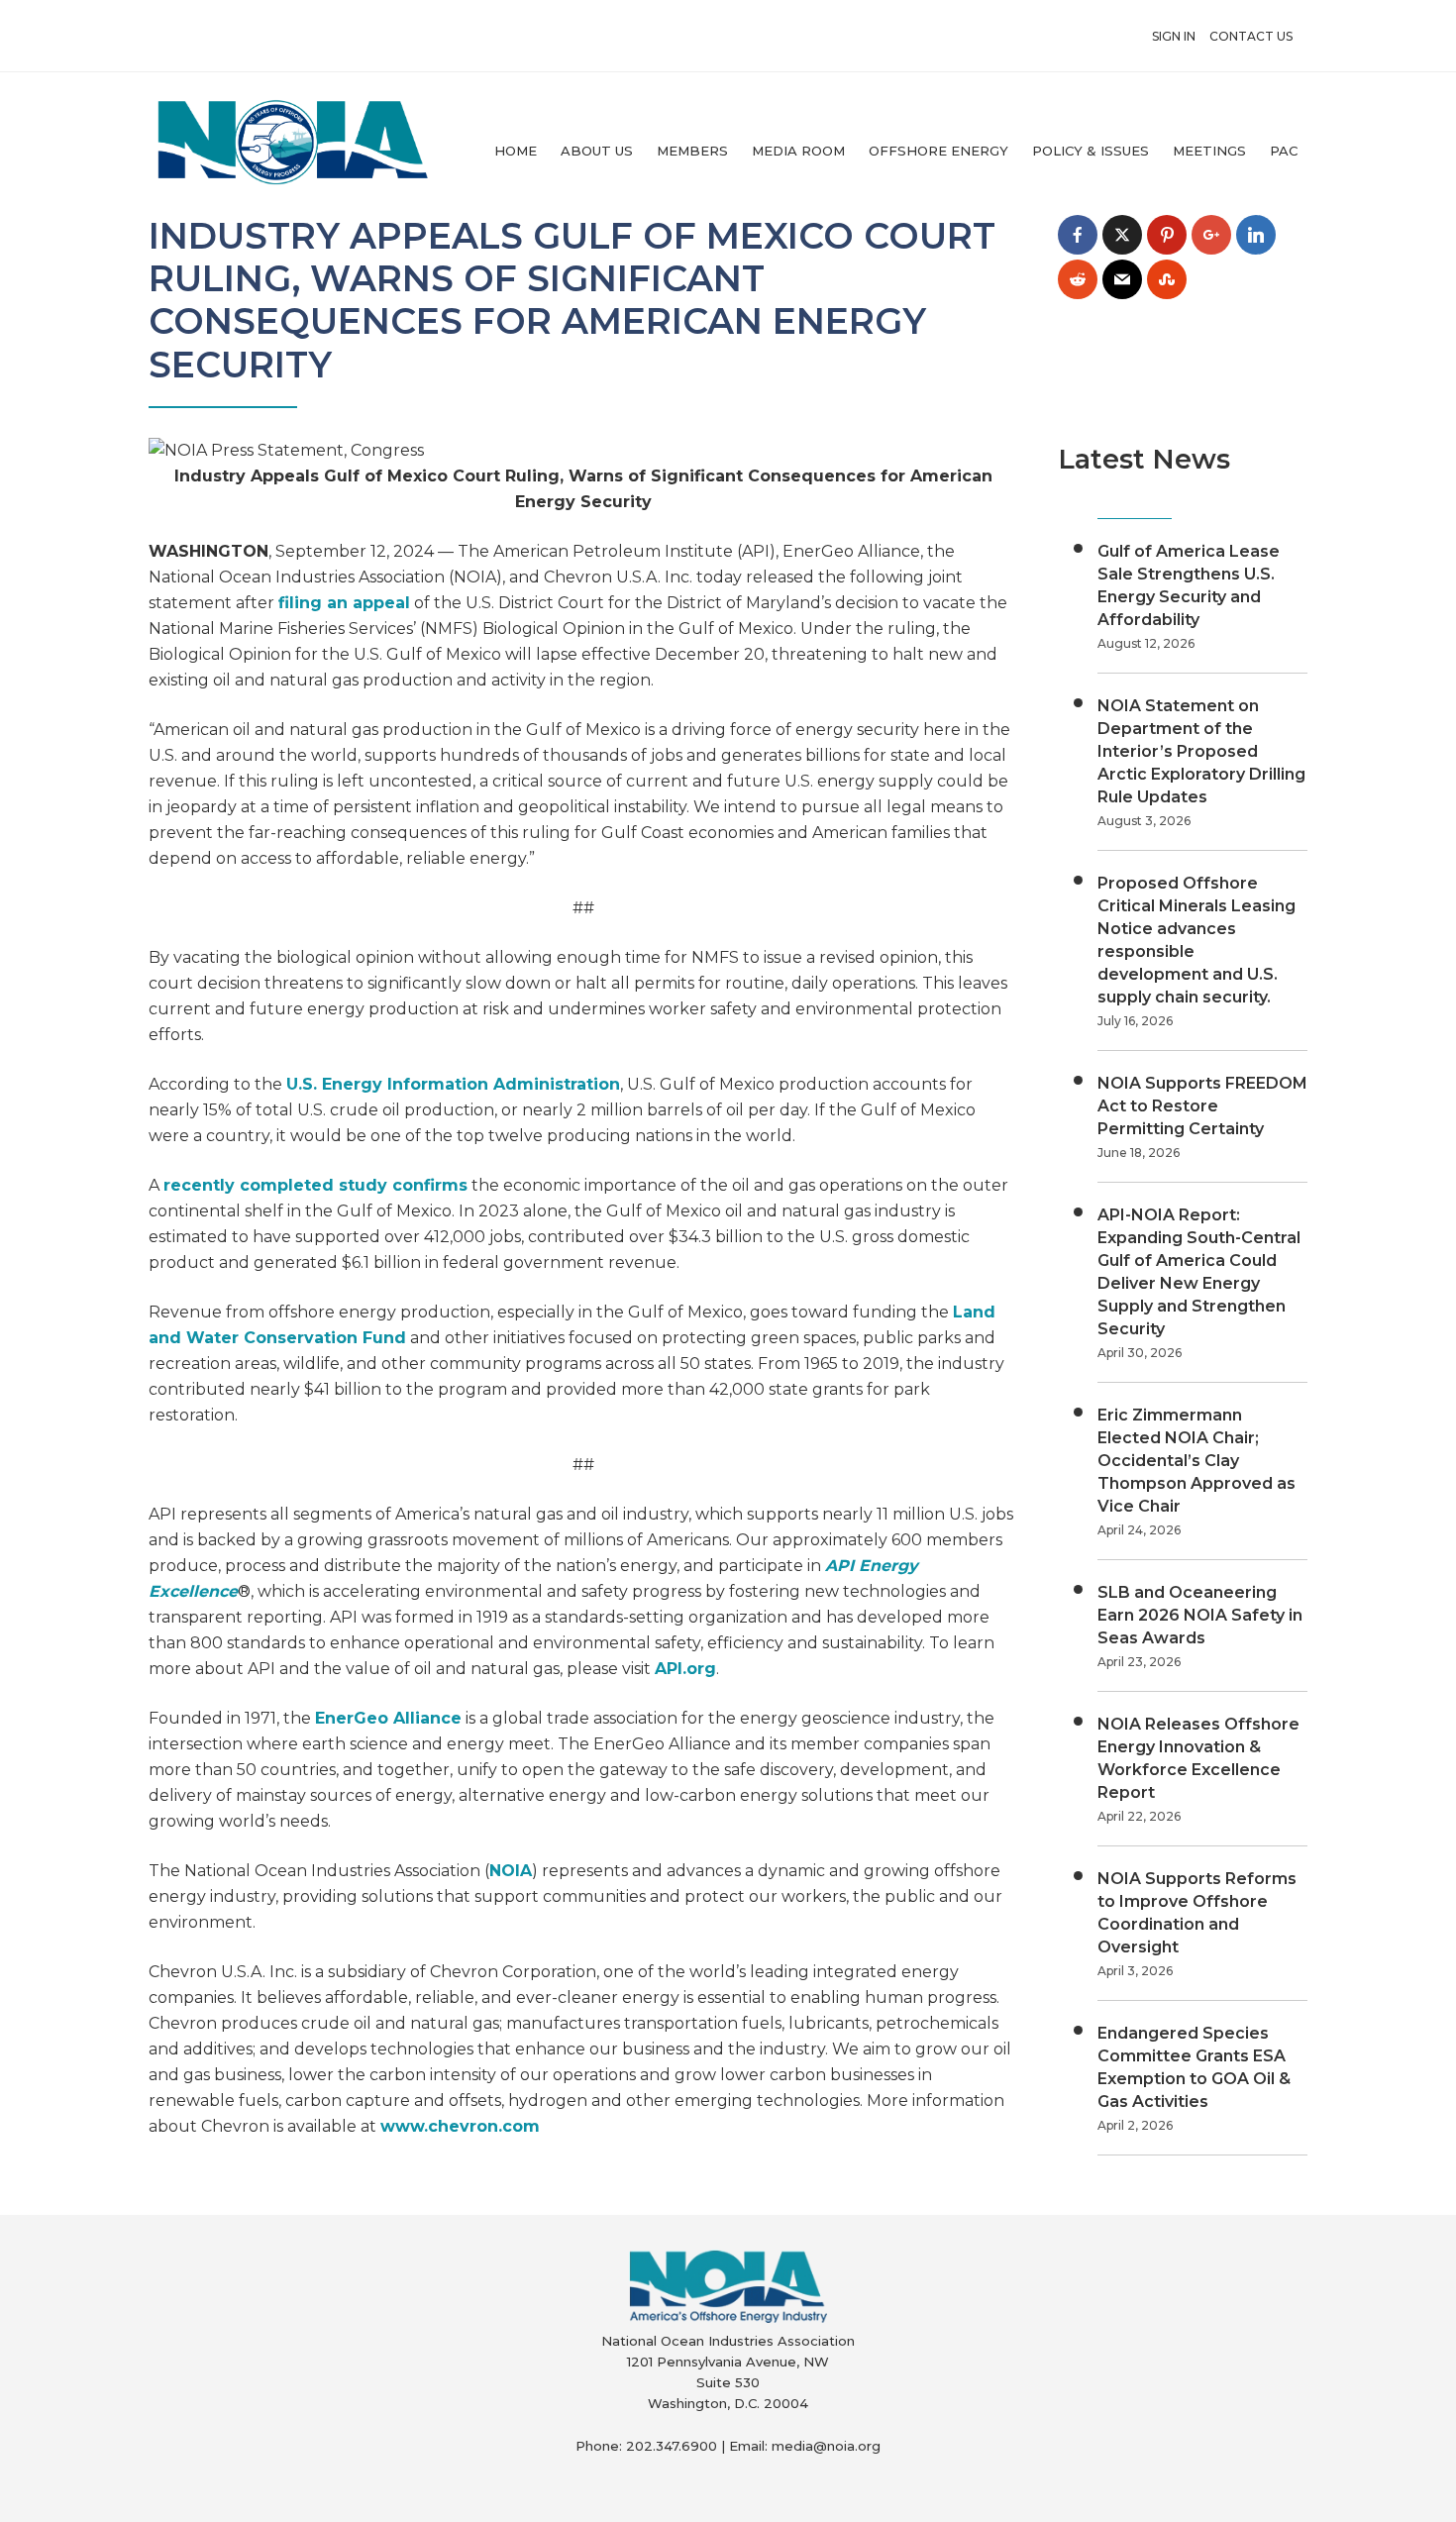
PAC (1284, 151)
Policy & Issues (1091, 151)
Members (692, 151)
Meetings (1209, 151)
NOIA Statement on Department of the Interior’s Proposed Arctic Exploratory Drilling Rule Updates (1201, 751)
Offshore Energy (938, 151)
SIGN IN (1174, 36)
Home (516, 151)
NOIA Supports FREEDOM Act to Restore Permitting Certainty (1202, 1106)
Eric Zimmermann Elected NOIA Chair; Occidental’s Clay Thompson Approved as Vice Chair (1196, 1461)
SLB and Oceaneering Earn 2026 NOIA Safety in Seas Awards (1200, 1615)
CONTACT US (1251, 36)
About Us (597, 151)
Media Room (798, 151)
